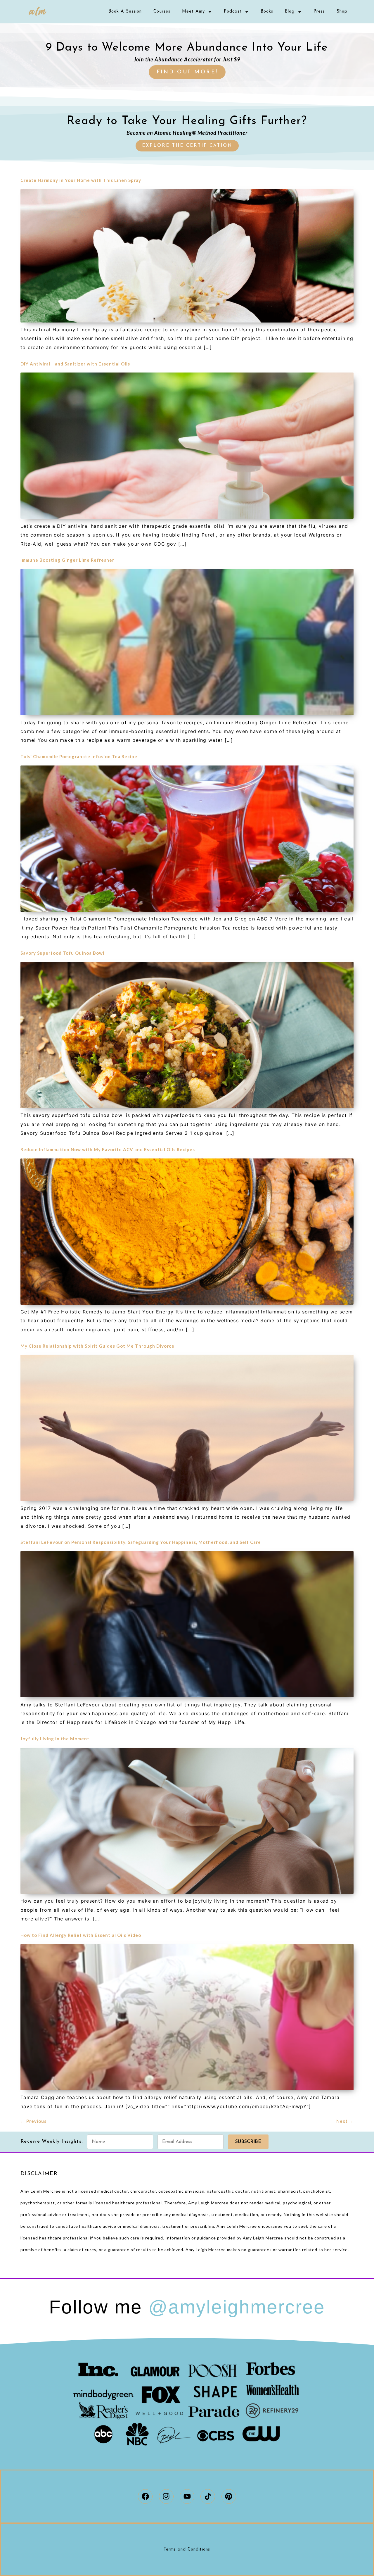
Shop (342, 12)
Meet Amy (193, 12)
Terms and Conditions (187, 2550)
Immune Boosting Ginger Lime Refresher (67, 560)
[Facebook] (145, 2496)
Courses (162, 12)
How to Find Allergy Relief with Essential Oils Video (81, 1935)
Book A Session (125, 12)
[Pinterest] (229, 2496)
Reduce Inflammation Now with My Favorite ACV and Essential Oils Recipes (108, 1149)
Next (345, 2121)
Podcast (233, 12)
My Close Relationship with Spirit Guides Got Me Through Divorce (97, 1346)
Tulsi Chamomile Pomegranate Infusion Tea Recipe (79, 756)
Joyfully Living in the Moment (55, 1739)
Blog (290, 12)
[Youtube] (187, 2496)
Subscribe (248, 2142)
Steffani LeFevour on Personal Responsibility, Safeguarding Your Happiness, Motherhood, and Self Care (141, 1542)
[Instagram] (166, 2496)
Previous (33, 2121)
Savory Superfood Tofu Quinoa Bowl (62, 953)
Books (267, 12)
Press (319, 12)
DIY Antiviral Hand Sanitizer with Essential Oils (75, 364)
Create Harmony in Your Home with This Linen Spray (81, 180)
